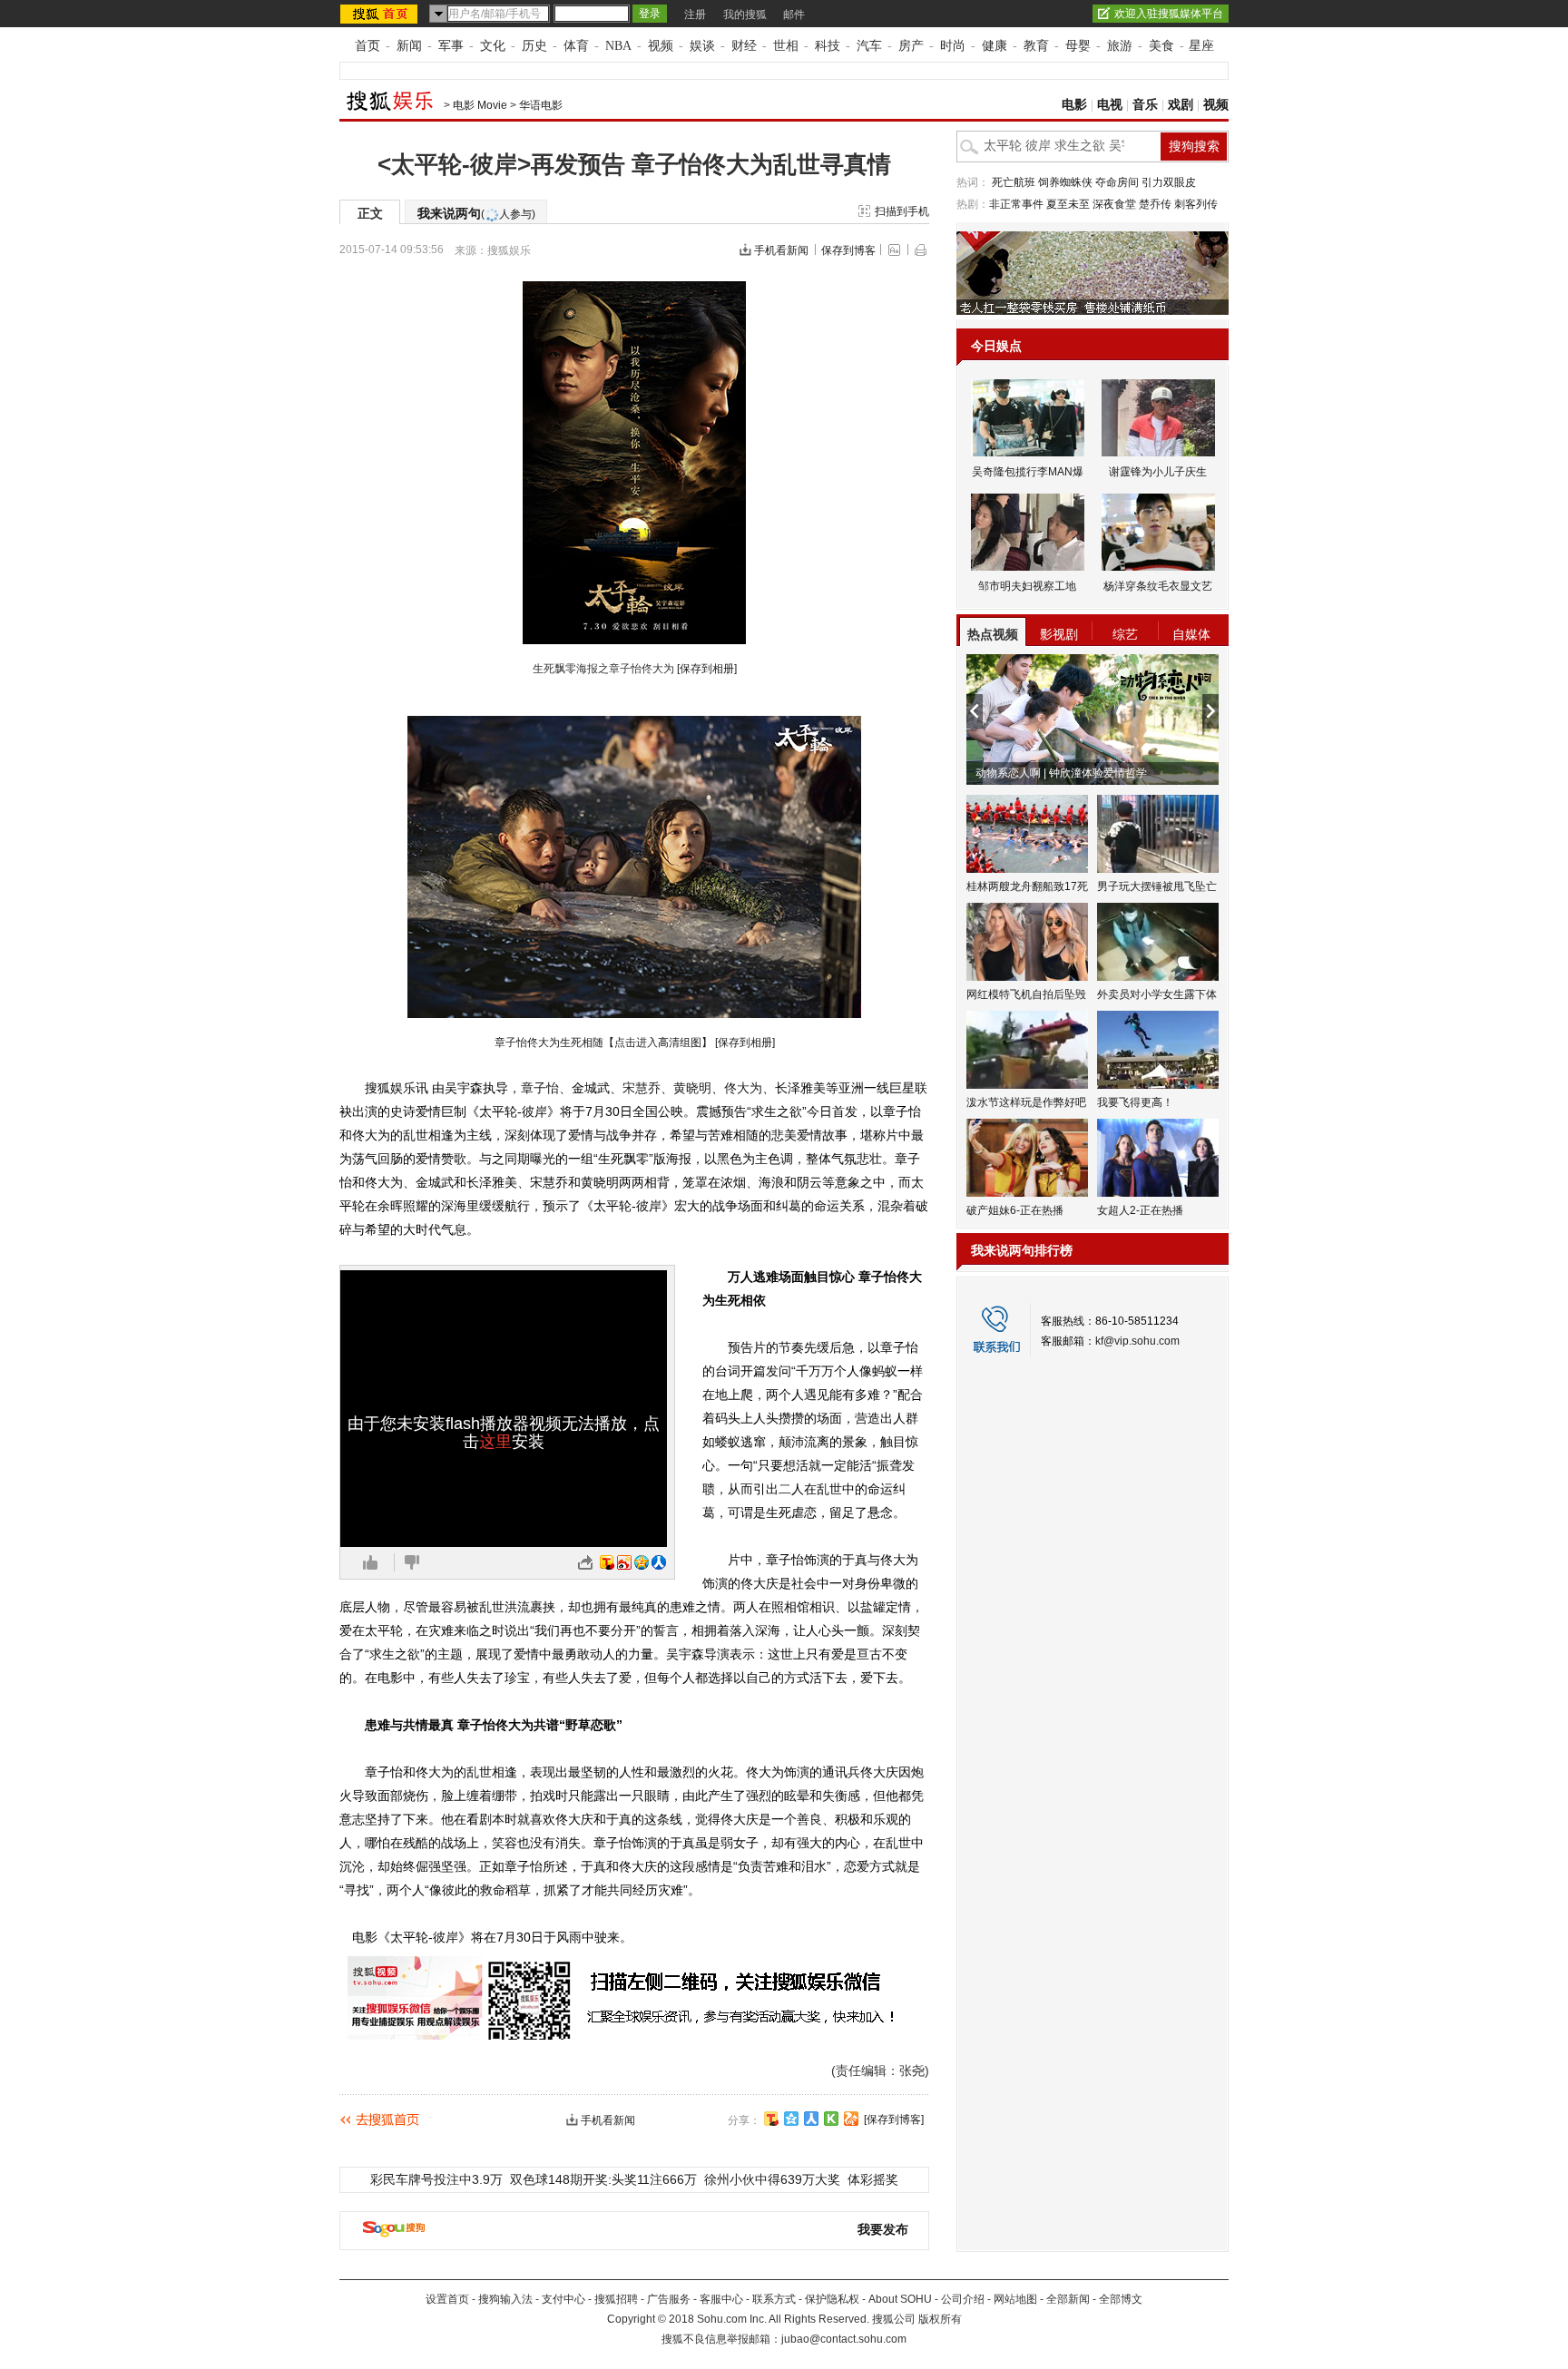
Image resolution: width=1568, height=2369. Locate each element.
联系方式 (774, 2299)
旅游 (1120, 46)
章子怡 (540, 1088)
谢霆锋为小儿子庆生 (1158, 472)
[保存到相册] (707, 669)
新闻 (409, 46)
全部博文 (1121, 2299)
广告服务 (669, 2299)
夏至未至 (1068, 204)
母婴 (1078, 46)
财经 (744, 46)
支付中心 (563, 2299)
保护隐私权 (832, 2299)
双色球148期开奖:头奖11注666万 (603, 2179)
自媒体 (1191, 634)
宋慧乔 (642, 1088)
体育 (576, 46)
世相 (786, 46)
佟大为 (743, 1088)
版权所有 (940, 2319)
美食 (1161, 46)
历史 (534, 46)
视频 (661, 46)
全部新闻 (1068, 2299)
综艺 (1125, 634)
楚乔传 (1155, 204)
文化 (493, 46)
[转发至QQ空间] (642, 1562)
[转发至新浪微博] (624, 1562)
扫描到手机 (902, 211)
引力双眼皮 (1169, 182)
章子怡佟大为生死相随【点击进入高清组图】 (603, 1043)
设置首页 (447, 2299)
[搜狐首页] (381, 14)
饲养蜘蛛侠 (1065, 182)
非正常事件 (1016, 204)
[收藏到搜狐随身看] (831, 2119)
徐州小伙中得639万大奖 (772, 2179)
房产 (911, 46)
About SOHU (900, 2299)
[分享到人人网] (811, 2119)
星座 (1201, 46)
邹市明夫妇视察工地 (1027, 586)
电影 (1074, 105)
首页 (367, 46)
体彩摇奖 (873, 2179)
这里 (495, 1442)
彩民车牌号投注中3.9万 (436, 2179)
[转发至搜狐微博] (607, 1562)
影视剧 (1059, 634)
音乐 (1145, 105)
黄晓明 (692, 1088)
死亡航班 (1014, 182)
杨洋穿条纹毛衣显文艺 (1158, 586)
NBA (618, 46)
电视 (1110, 105)
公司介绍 (963, 2299)
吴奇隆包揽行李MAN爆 (1028, 472)
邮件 (794, 15)
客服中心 (721, 2299)
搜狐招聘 (616, 2299)
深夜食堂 (1114, 204)
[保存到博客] (894, 2119)
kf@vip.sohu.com (1137, 1341)
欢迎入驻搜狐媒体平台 (1169, 14)
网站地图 (1015, 2299)
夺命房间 (1117, 182)
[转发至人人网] (659, 1562)
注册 (695, 15)
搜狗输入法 (505, 2299)
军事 (451, 46)
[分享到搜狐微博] (771, 2119)
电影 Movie (480, 105)
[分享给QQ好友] (791, 2119)
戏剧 (1181, 105)
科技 (828, 46)
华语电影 (541, 105)
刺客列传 (1196, 204)
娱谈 (702, 46)
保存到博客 (848, 250)
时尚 (953, 46)
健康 (995, 46)
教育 (1036, 46)
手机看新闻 (781, 250)
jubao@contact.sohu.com (844, 2339)
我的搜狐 (745, 15)
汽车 (869, 46)
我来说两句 (476, 213)
